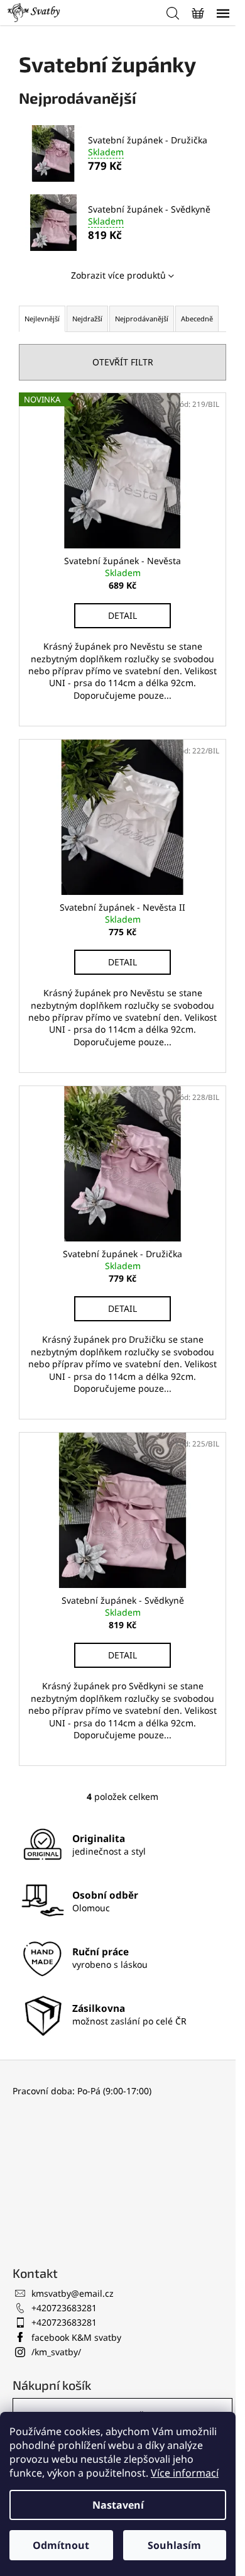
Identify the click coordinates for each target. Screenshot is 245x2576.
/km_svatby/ (56, 2352)
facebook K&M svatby (76, 2337)
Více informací (185, 2473)
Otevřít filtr (123, 362)
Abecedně (197, 319)
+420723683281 (64, 2308)
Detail (122, 615)
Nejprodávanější (142, 319)
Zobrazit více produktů (118, 275)
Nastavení (118, 2505)
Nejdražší (87, 319)
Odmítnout (61, 2545)
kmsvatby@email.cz (73, 2293)
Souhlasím (174, 2545)
